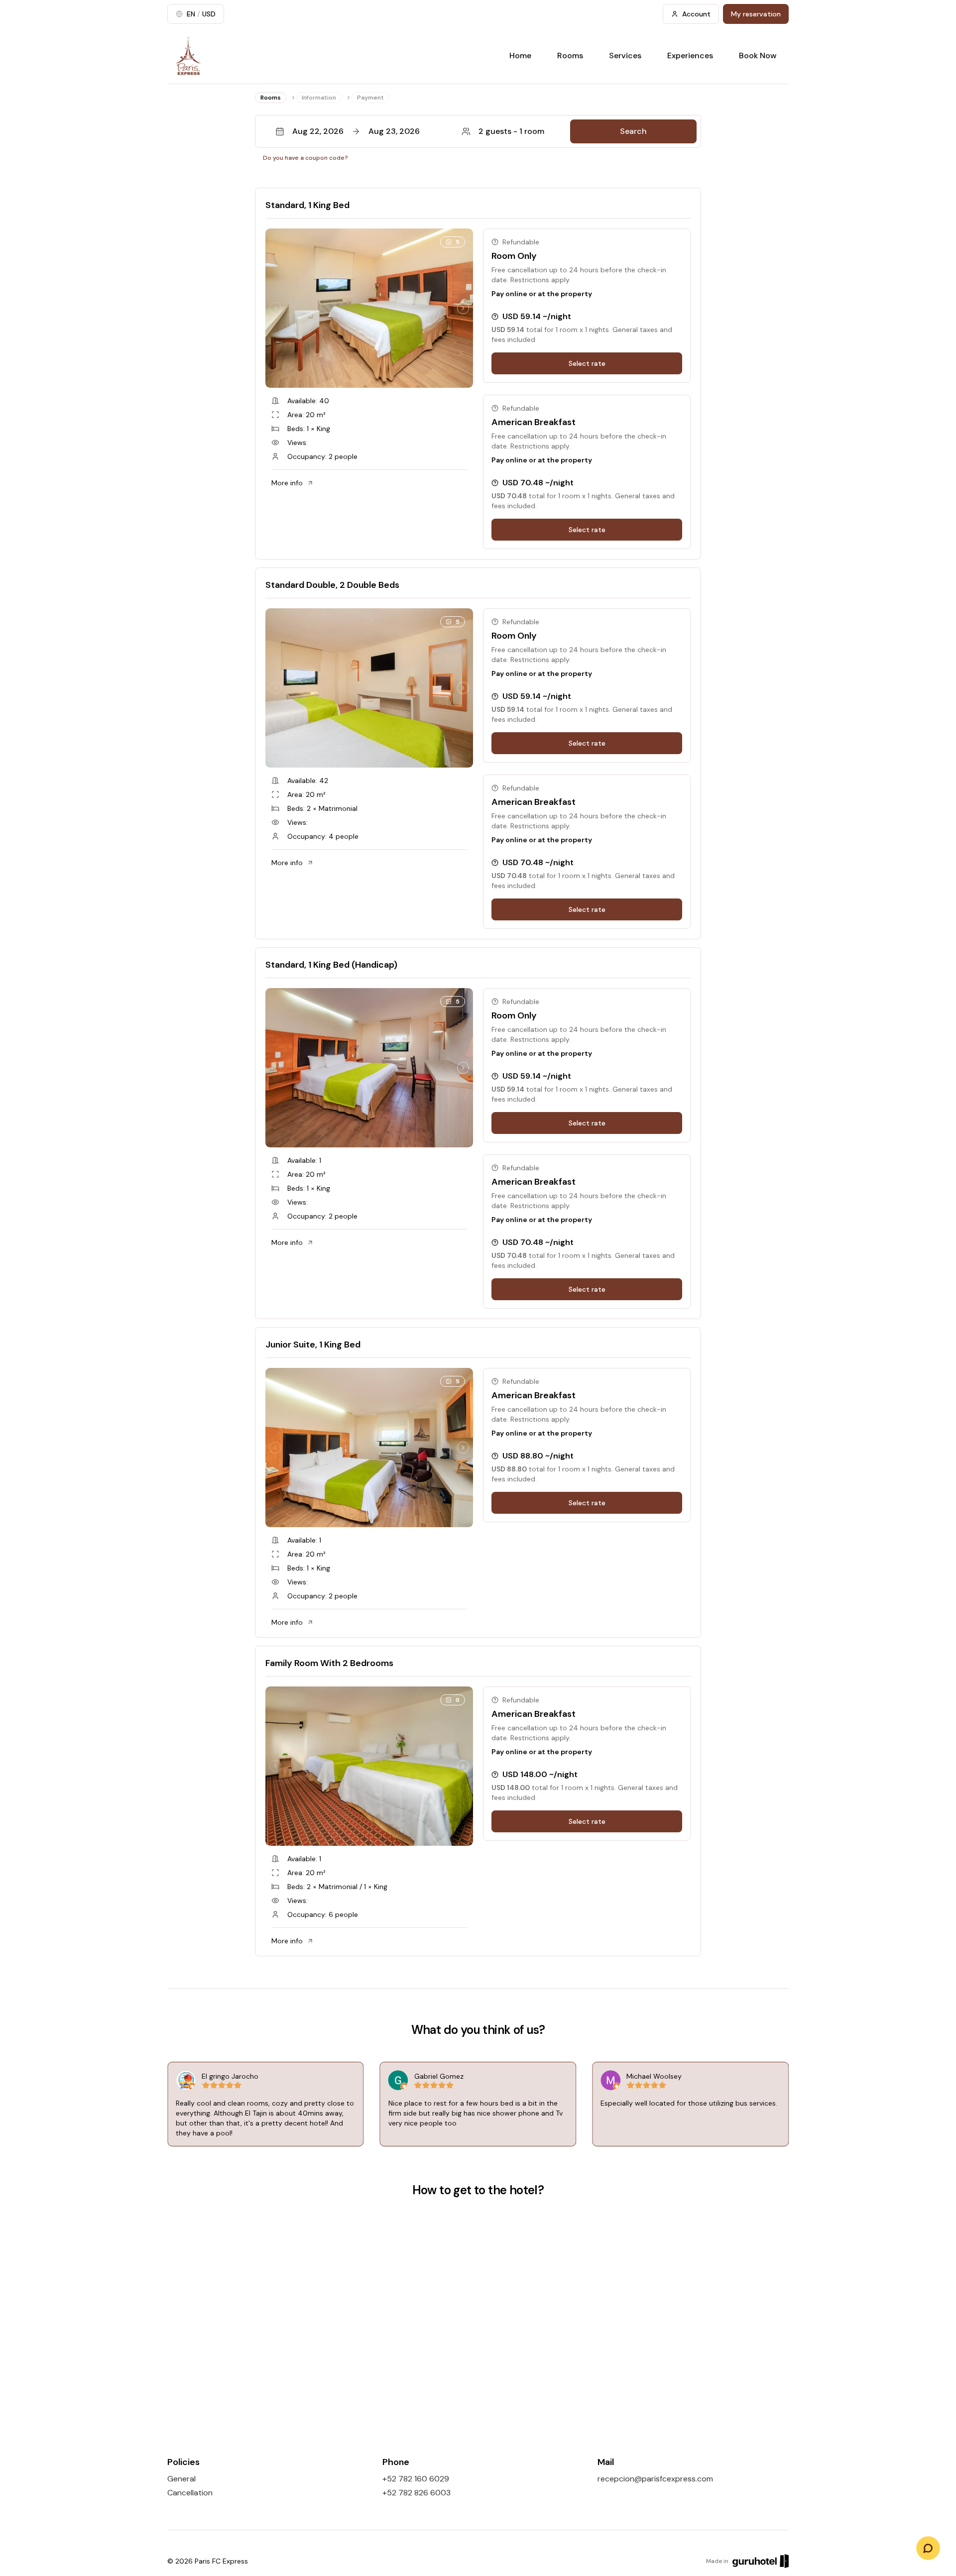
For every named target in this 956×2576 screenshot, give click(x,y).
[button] (478, 131)
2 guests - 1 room (511, 131)
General (181, 2479)
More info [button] (287, 483)
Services (625, 56)
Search (633, 131)
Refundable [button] (521, 242)
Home (520, 56)
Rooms (570, 56)
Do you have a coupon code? (305, 158)
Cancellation (190, 2493)
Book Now (758, 56)
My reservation (756, 14)
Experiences (690, 56)
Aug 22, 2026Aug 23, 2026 (356, 131)
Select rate (587, 363)
